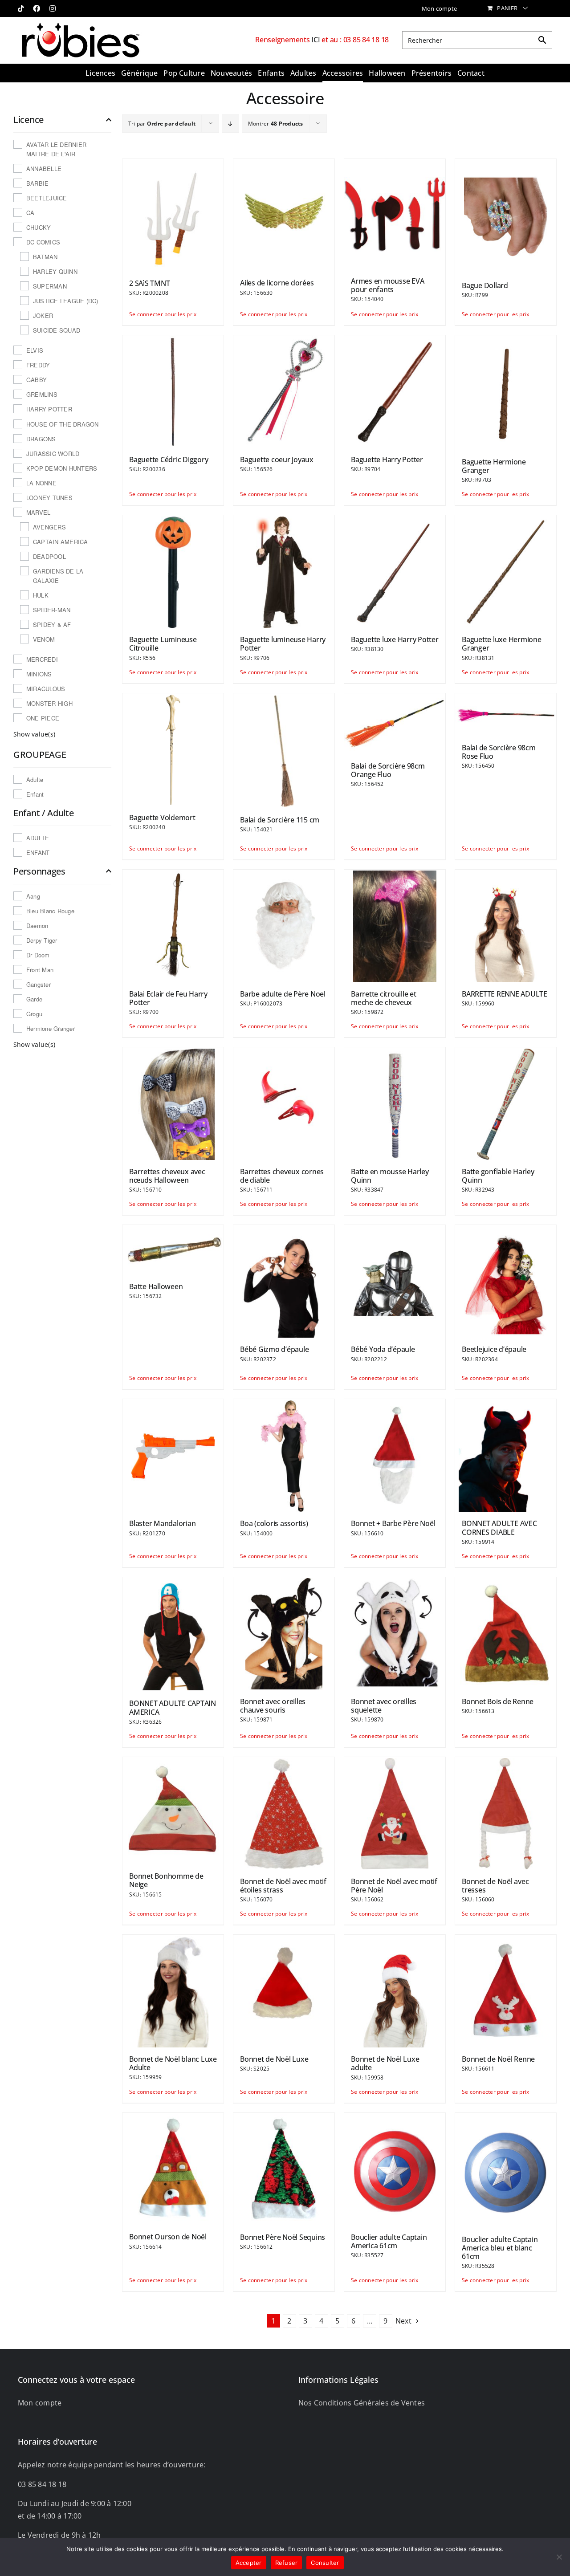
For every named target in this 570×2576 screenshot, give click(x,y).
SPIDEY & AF (52, 625)
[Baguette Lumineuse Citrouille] (173, 571)
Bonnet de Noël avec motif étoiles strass (283, 1886)
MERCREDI (42, 659)
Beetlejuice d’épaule (494, 1349)
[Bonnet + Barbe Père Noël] (395, 1455)
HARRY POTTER (49, 409)
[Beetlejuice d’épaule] (506, 1281)
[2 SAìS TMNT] (173, 215)
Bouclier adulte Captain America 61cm (389, 2241)
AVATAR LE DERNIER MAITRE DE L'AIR (56, 149)
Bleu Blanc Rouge (50, 911)
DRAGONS (41, 439)
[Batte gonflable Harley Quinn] (506, 1103)
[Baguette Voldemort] (173, 749)
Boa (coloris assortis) (274, 1523)
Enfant (35, 794)
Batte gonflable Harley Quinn (498, 1176)
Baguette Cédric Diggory (169, 460)
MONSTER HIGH (49, 703)
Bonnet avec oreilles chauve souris (273, 1706)
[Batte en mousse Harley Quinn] (395, 1103)
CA (30, 213)
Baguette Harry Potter (387, 460)
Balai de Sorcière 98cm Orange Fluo (388, 770)
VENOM (44, 639)
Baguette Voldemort (162, 818)
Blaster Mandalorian (162, 1523)
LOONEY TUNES (49, 498)
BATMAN (45, 257)
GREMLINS (42, 394)
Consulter (325, 2563)
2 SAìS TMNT (149, 283)
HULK (41, 595)
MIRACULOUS (46, 689)
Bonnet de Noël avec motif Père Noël (394, 1886)
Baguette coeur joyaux (277, 460)
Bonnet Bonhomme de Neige (166, 1880)
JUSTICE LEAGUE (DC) (66, 301)
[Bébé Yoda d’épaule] (395, 1281)
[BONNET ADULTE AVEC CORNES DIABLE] (506, 1455)
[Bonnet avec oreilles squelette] (395, 1633)
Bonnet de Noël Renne (498, 2059)
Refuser (287, 2563)
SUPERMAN (50, 286)
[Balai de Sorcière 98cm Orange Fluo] (395, 723)
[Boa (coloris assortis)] (284, 1455)
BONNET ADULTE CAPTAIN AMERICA (173, 1707)
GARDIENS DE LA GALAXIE (58, 576)
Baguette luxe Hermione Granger (502, 644)
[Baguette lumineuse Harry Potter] (284, 571)
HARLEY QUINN (55, 271)
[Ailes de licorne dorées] (284, 215)
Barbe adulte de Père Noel (283, 994)
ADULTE (38, 838)
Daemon (37, 926)
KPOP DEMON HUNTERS (62, 468)
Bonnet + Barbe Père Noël (393, 1523)
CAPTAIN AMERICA (61, 542)
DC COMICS (43, 242)
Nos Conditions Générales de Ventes (362, 2403)
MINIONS (39, 674)
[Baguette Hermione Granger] (506, 392)
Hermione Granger (51, 1028)
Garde (34, 999)
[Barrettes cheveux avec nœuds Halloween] (173, 1103)
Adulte (35, 779)
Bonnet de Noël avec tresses (495, 1886)
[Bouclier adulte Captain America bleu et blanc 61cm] (506, 2170)
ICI (316, 40)
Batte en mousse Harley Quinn (390, 1176)
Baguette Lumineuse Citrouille (163, 644)
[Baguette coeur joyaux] (284, 391)
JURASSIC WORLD (53, 454)
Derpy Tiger (42, 940)
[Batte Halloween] (173, 1249)
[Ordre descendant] (230, 124)
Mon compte (40, 2403)
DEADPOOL (49, 556)
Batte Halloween (156, 1286)
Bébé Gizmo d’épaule (274, 1349)
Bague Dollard (485, 285)
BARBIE (37, 183)
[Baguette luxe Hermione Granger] (506, 571)
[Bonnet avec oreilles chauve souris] (284, 1633)
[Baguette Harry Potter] (395, 391)
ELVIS (35, 350)
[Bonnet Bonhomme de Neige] (173, 1810)
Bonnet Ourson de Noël (168, 2237)
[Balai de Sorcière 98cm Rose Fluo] (506, 714)
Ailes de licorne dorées (277, 283)
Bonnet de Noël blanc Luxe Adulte (173, 2063)
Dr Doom (38, 955)
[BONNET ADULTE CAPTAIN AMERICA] (173, 1634)
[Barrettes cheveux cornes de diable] (284, 1103)
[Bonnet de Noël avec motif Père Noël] (395, 1813)
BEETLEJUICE (47, 198)
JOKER (43, 315)
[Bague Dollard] (506, 216)
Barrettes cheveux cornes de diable (282, 1176)
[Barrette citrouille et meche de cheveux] (395, 925)
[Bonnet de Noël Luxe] (284, 1990)
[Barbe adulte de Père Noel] (284, 925)
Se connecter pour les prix (151, 314)
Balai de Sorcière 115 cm (280, 820)
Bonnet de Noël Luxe (274, 2059)
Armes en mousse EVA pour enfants (387, 285)
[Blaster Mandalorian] (173, 1455)
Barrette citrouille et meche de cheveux (384, 998)
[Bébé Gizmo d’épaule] (284, 1281)
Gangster (39, 984)
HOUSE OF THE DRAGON (63, 424)
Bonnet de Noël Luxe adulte (385, 2063)
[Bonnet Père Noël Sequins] (284, 2169)
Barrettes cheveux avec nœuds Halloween (167, 1176)
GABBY (37, 380)
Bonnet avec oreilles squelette (384, 1706)
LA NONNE (41, 483)
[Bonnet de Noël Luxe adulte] (395, 1990)
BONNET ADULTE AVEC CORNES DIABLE (499, 1528)
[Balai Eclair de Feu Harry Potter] (173, 925)
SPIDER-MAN (52, 610)
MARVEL (38, 512)
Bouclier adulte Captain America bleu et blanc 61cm (500, 2248)
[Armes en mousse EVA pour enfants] (395, 214)
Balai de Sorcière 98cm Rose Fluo (499, 752)
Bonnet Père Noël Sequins (283, 2237)
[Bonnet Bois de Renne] (506, 1633)
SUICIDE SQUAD (57, 330)
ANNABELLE (44, 169)
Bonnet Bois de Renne (498, 1701)
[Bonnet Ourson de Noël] (173, 2169)
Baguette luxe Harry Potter (395, 639)
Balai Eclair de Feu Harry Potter (168, 998)
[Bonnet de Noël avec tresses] (506, 1813)
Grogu (34, 1014)
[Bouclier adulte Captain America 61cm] (395, 2169)
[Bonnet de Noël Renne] (506, 1990)
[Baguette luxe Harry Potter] (395, 571)
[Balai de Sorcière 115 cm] (284, 750)
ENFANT (38, 853)
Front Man (40, 970)
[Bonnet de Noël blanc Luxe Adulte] (173, 1990)
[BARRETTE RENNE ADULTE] (506, 925)
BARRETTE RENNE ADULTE (505, 994)
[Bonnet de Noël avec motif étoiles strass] (284, 1813)
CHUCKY (39, 227)
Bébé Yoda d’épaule (383, 1349)
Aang (33, 896)
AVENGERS (49, 527)
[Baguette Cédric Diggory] (173, 391)
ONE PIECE (43, 718)
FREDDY (38, 365)
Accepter (249, 2563)
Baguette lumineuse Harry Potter (283, 644)
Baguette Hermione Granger (494, 466)
